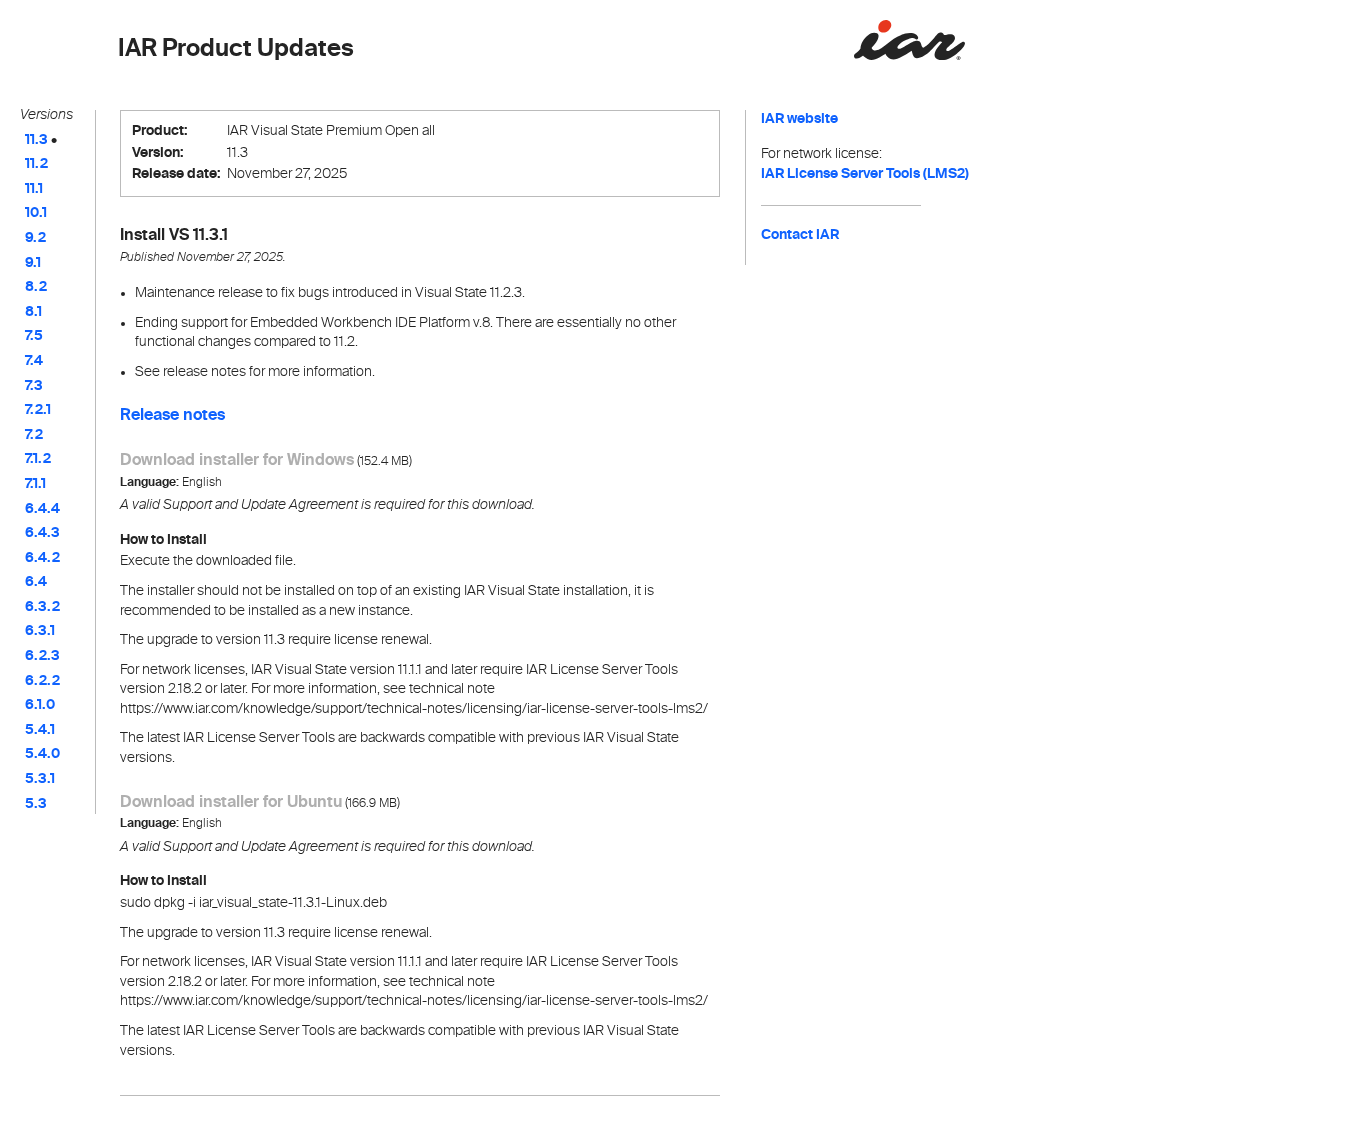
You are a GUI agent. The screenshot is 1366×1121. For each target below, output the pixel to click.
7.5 (34, 336)
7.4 (34, 361)
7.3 (34, 386)
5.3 (36, 804)
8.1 (33, 312)
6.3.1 (40, 631)
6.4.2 (42, 558)
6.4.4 (42, 509)
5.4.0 (42, 754)
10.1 (36, 213)
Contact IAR (800, 235)
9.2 (35, 238)
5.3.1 (40, 779)
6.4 (36, 582)
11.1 (34, 189)
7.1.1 (35, 484)
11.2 (36, 164)
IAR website (799, 119)
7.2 (34, 435)
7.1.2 (38, 459)
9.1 (33, 263)
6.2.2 (42, 681)
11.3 (36, 140)
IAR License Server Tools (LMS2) (865, 174)
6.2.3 (42, 656)
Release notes (172, 416)
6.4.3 (42, 533)
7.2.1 (38, 410)
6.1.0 (40, 705)
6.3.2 (42, 607)
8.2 (36, 287)
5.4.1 (40, 730)
